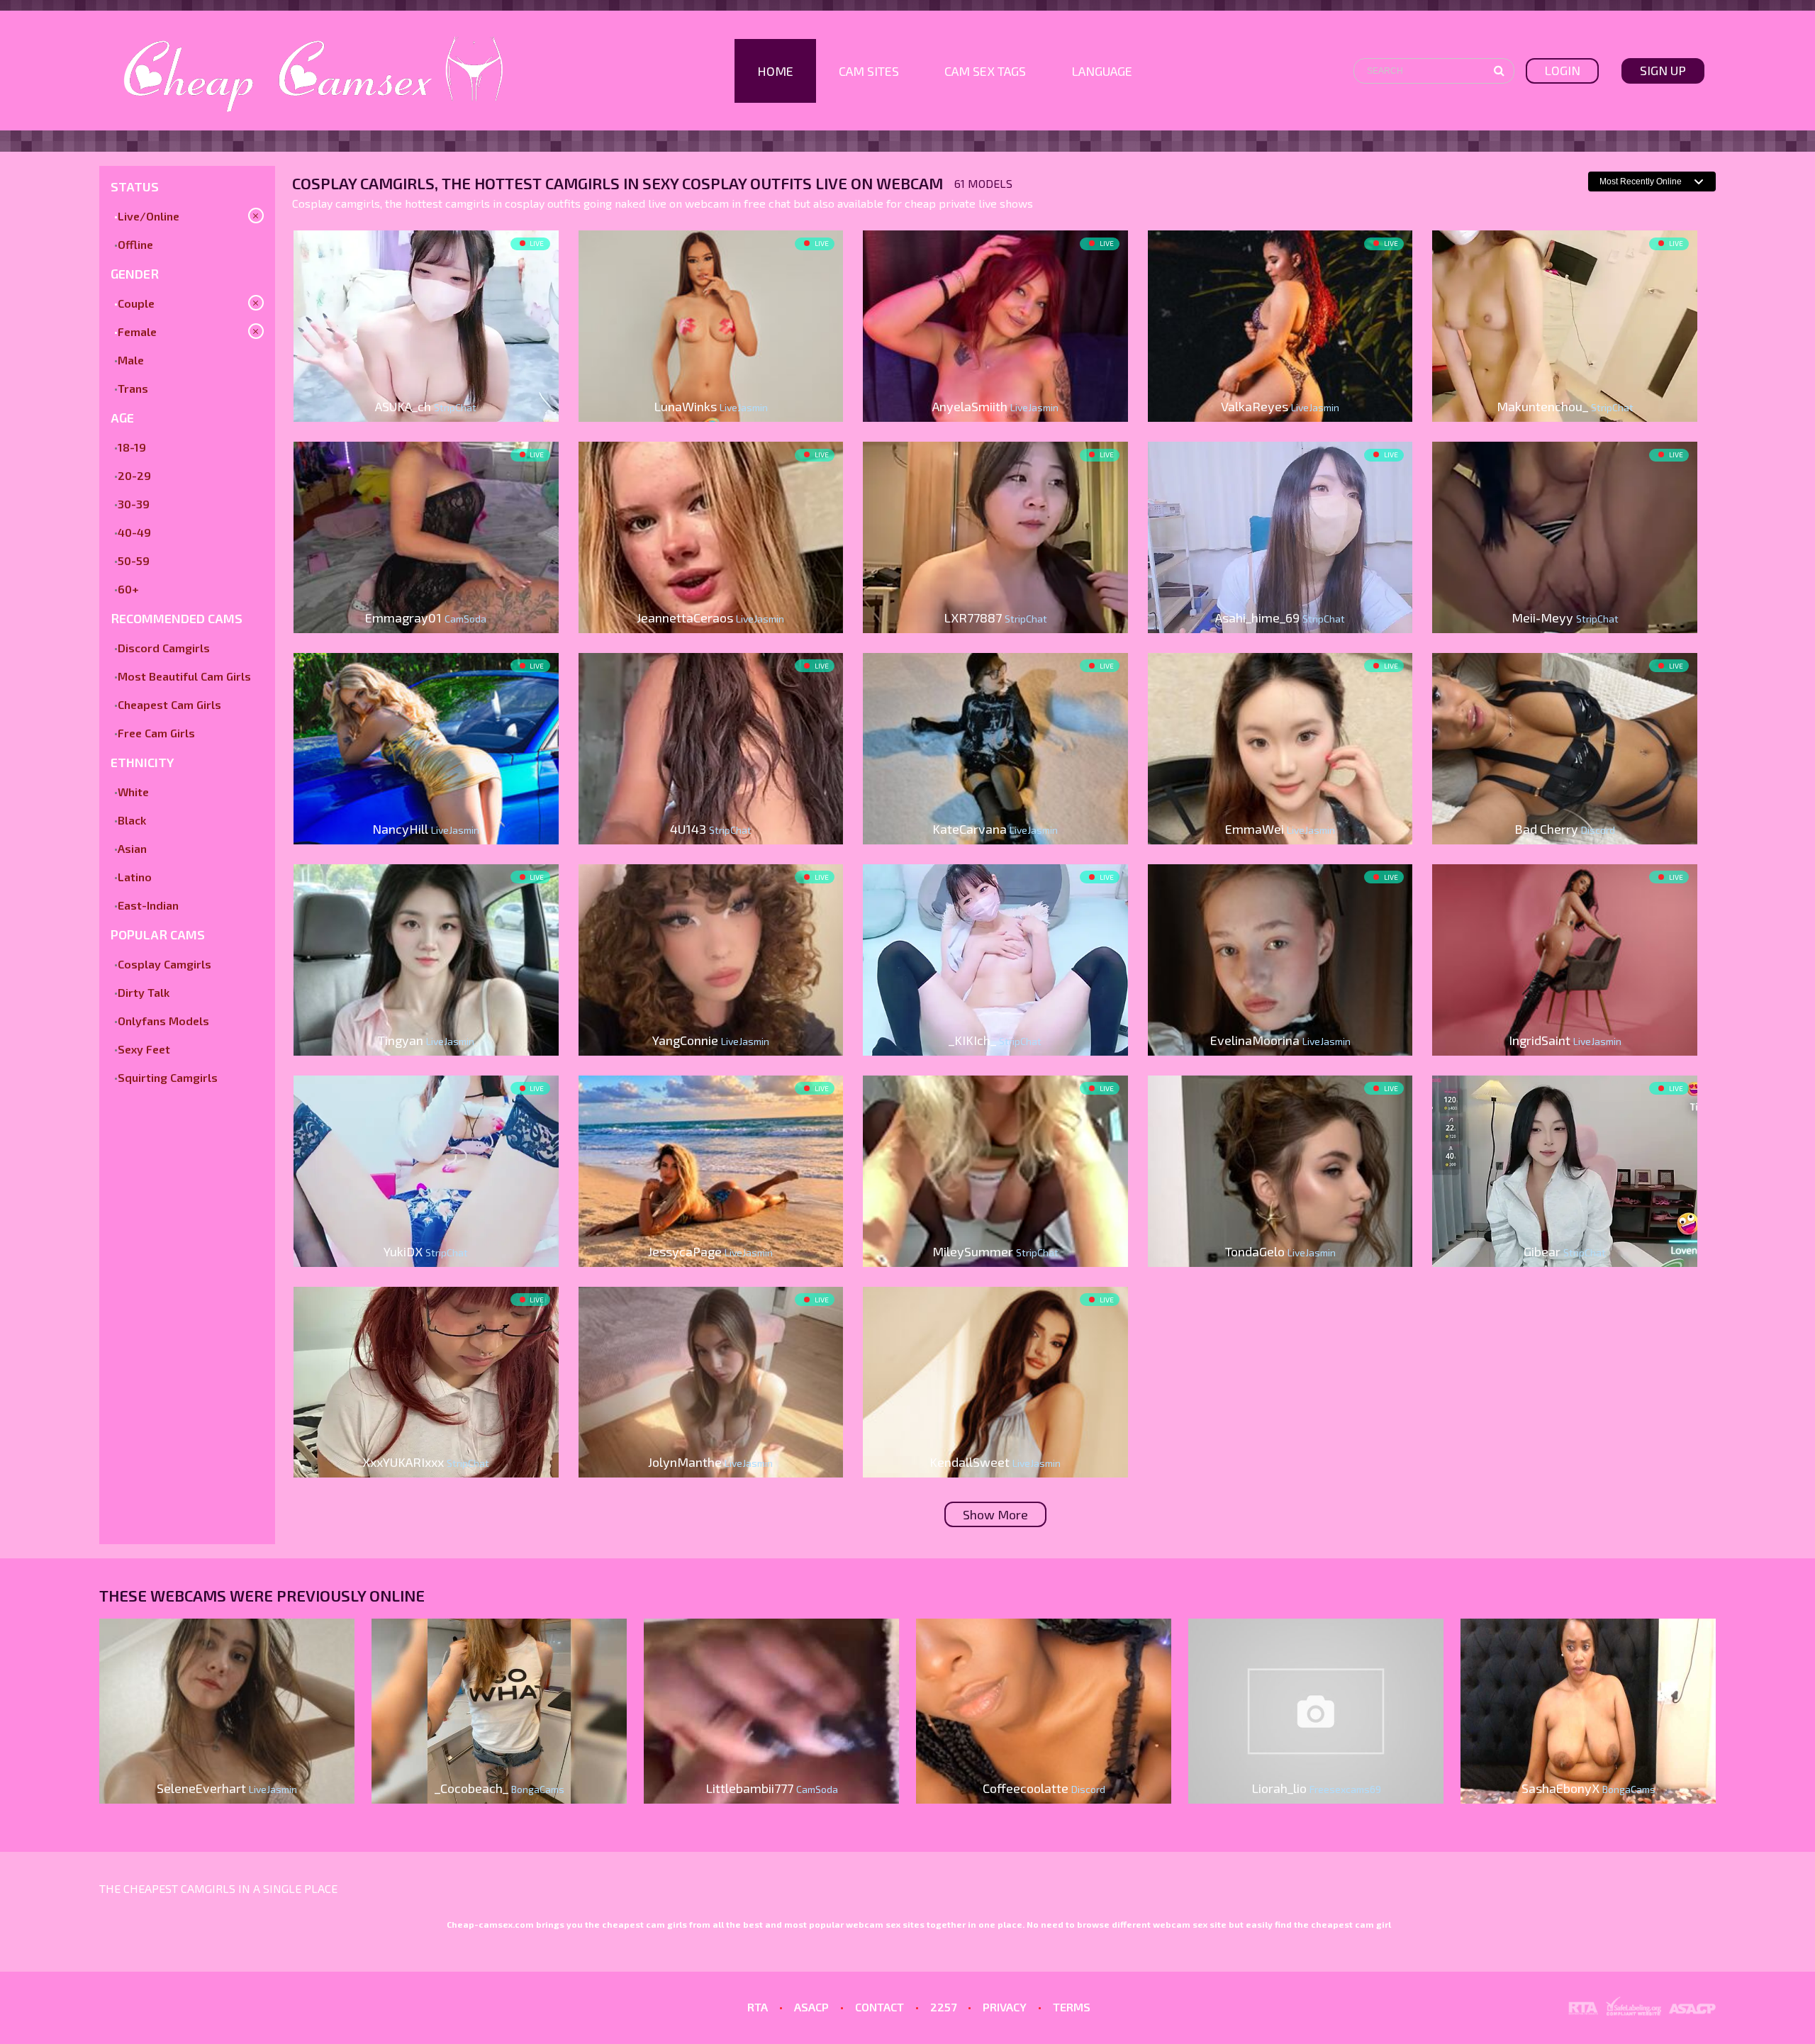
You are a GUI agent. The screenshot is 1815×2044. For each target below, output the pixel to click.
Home (775, 71)
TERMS (1072, 2007)
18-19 (132, 447)
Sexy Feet (144, 1049)
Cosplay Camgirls (164, 964)
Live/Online (149, 216)
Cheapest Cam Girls (169, 704)
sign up (1663, 70)
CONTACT (879, 2007)
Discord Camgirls (164, 648)
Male (131, 360)
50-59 (134, 560)
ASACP (811, 2007)
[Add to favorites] (310, 243)
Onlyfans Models (163, 1021)
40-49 (134, 532)
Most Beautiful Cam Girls (184, 676)
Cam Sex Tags (985, 71)
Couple (136, 303)
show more (995, 1514)
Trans (133, 388)
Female (137, 331)
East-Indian (148, 905)
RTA (758, 2007)
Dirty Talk (144, 992)
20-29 (134, 475)
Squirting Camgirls (168, 1077)
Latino (135, 877)
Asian (132, 848)
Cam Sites (869, 71)
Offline (135, 244)
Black (132, 820)
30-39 (134, 504)
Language (1102, 71)
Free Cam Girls (156, 733)
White (133, 792)
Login (1562, 70)
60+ (128, 589)
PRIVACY (1005, 2007)
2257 (943, 2007)
